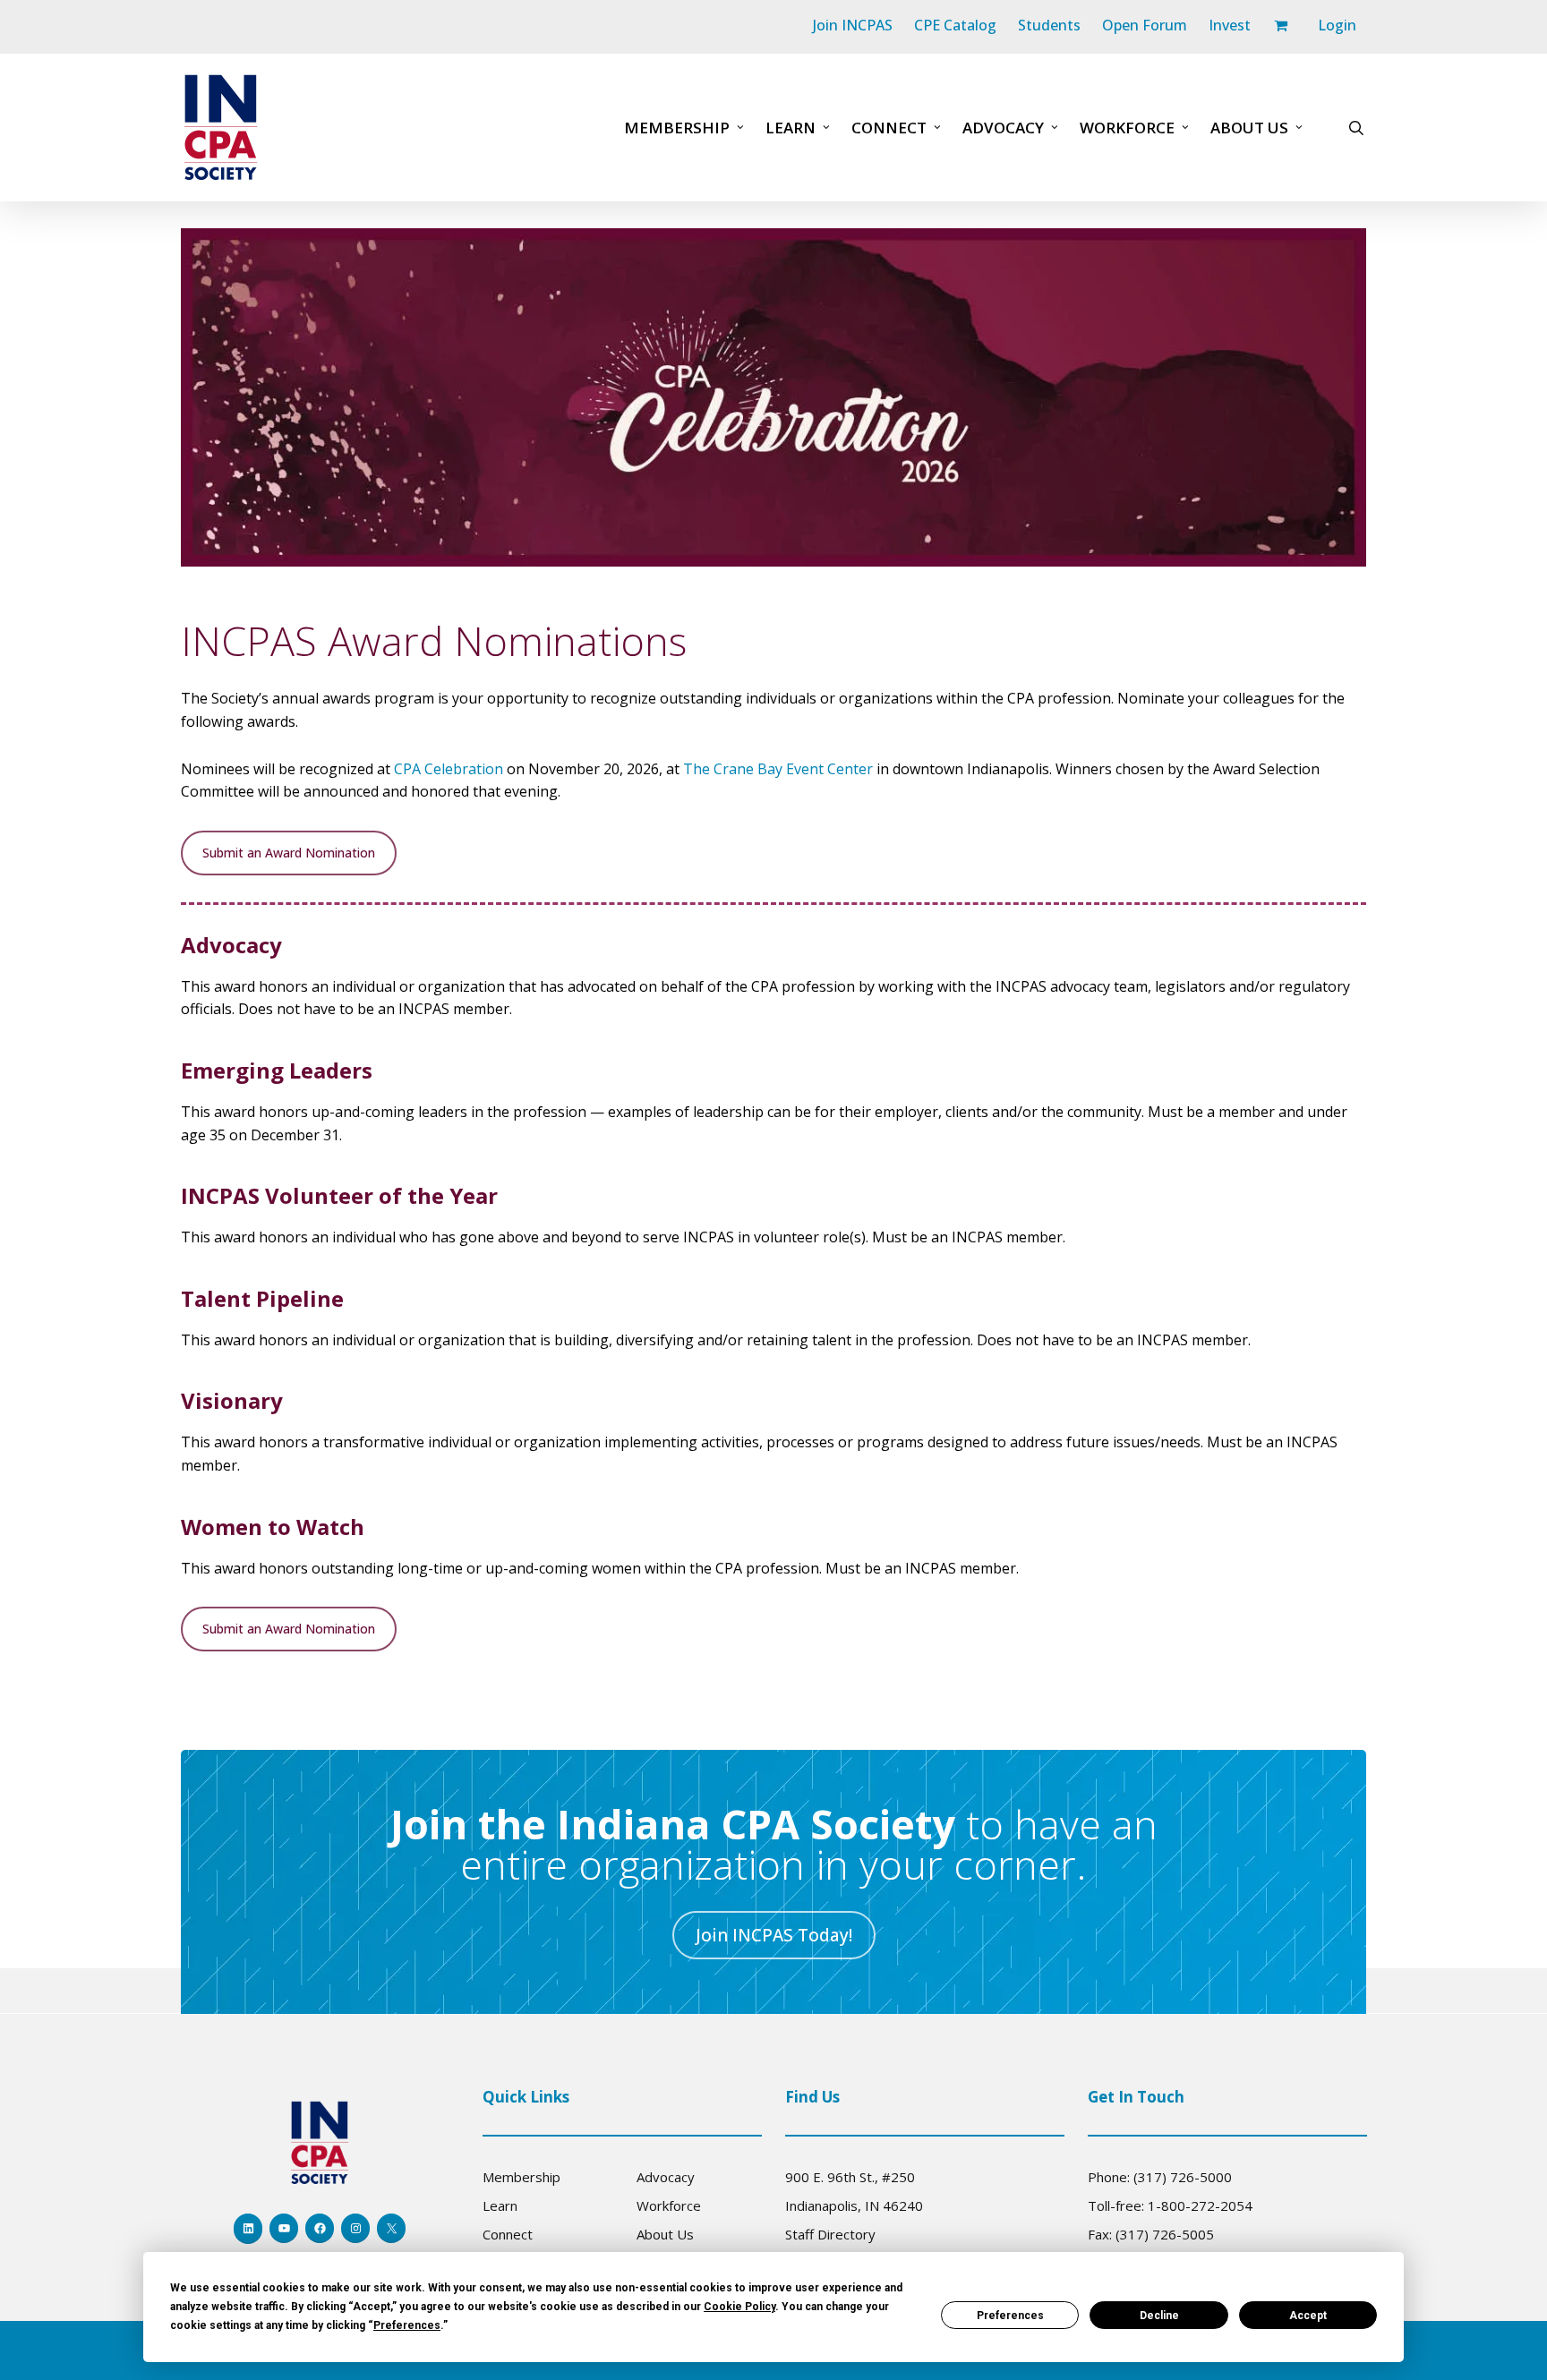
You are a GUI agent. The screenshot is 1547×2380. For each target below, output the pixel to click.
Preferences (1010, 2316)
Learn (500, 2205)
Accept (1308, 2316)
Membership (521, 2177)
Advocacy (666, 2177)
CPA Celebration (449, 769)
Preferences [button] (407, 2325)
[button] (289, 853)
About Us (665, 2234)
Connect (508, 2234)
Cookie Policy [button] (739, 2307)
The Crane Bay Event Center (778, 769)
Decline (1159, 2316)
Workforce (669, 2205)
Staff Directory (830, 2234)
